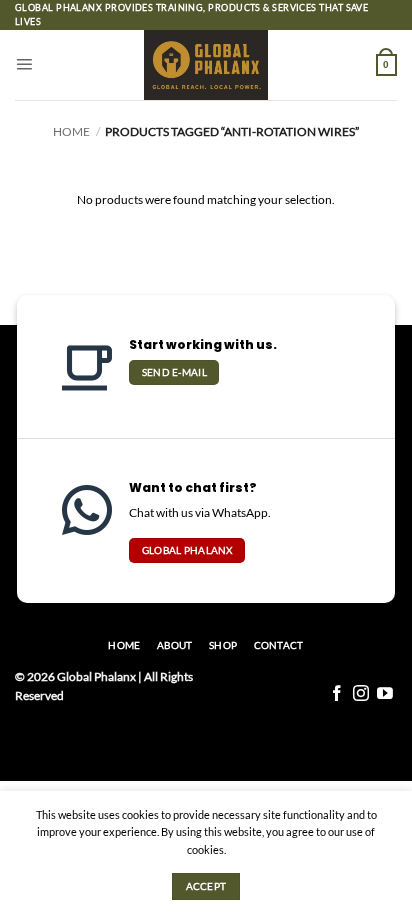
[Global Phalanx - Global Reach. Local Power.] (206, 65)
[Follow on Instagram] (361, 694)
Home (71, 131)
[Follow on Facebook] (337, 694)
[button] (24, 65)
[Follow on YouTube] (385, 694)
